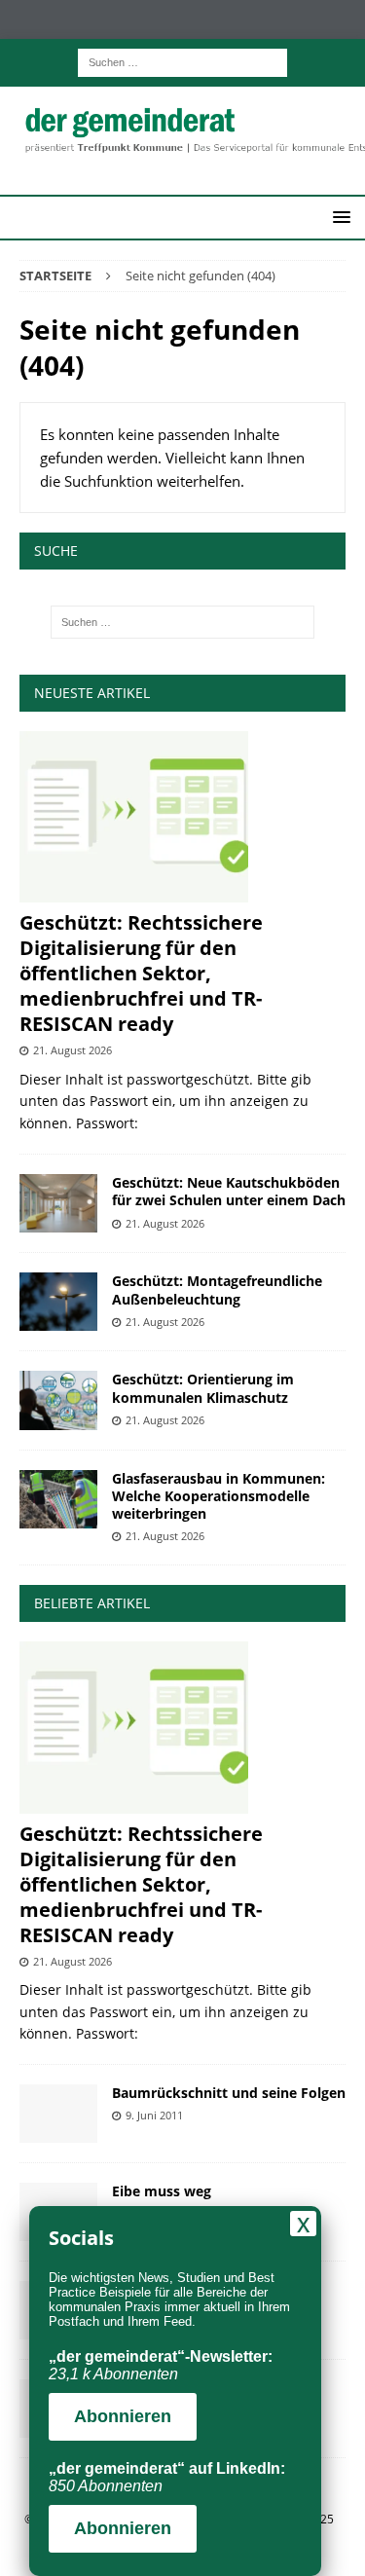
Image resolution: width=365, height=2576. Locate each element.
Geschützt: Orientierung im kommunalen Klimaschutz (203, 1388)
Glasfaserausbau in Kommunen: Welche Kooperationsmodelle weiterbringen (219, 1496)
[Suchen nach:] (182, 61)
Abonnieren (123, 2416)
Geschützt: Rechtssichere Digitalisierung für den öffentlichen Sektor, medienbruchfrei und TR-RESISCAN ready (141, 973)
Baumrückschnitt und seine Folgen (229, 2093)
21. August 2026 (73, 1050)
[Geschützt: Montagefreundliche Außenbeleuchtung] (58, 1302)
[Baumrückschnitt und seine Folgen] (58, 2114)
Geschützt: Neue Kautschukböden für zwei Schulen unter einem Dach (229, 1191)
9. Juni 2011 (154, 2115)
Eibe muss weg (162, 2191)
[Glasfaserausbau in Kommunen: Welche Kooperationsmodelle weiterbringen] (58, 1499)
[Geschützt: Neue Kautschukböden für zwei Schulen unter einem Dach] (58, 1203)
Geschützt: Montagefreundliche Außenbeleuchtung (217, 1289)
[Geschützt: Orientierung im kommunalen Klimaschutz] (58, 1400)
